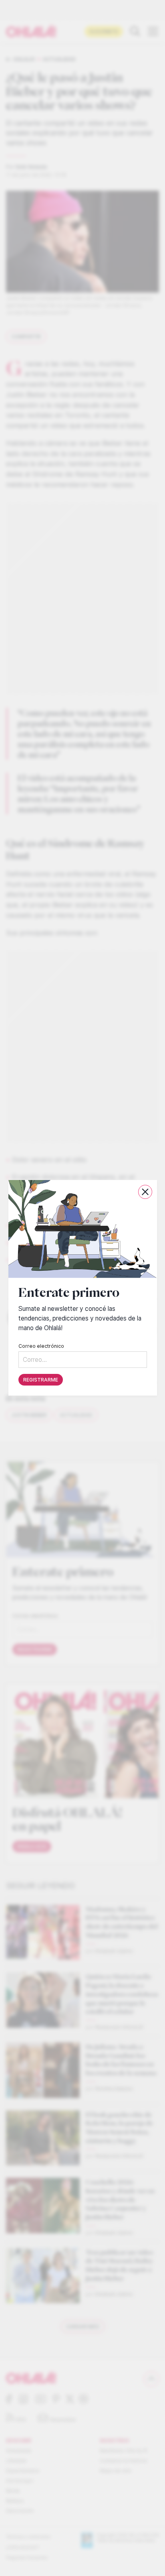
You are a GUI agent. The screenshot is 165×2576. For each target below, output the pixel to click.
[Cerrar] (145, 1192)
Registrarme (41, 1380)
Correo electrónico (41, 1346)
